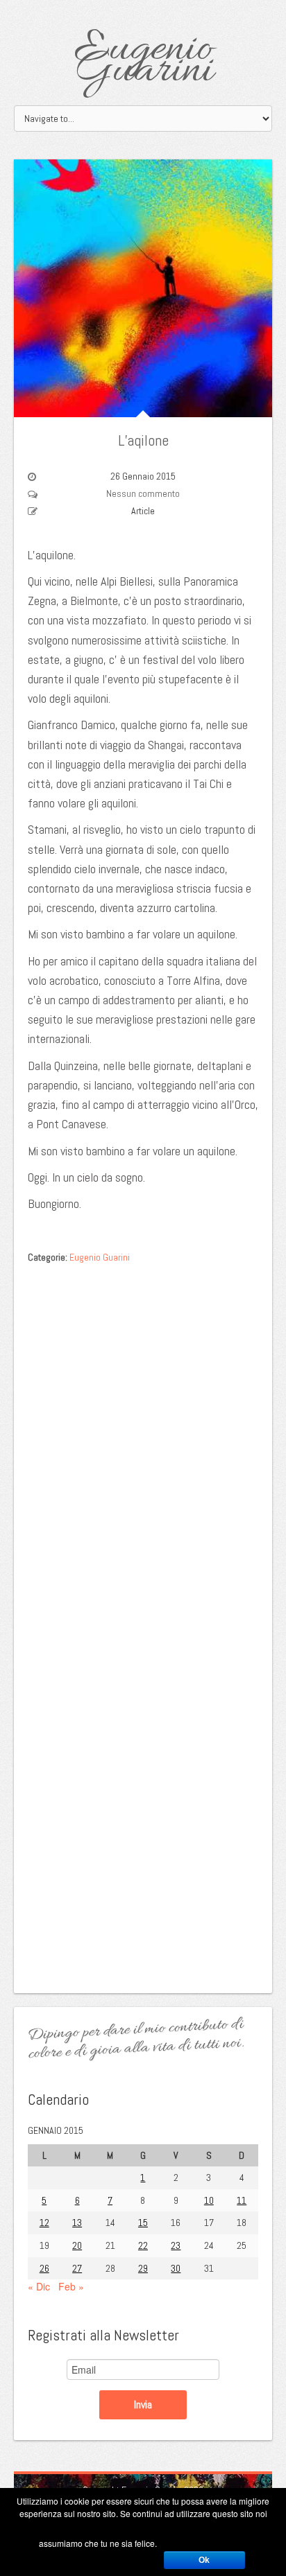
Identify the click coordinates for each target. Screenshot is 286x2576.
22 (143, 2245)
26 (44, 2268)
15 (143, 2223)
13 (77, 2223)
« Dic (39, 2286)
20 (77, 2245)
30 (176, 2268)
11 (242, 2200)
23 (176, 2245)
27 (77, 2268)
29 (143, 2268)
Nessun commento (143, 493)
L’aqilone (143, 440)
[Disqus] (143, 1446)
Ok (204, 2560)
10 (209, 2200)
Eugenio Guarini (143, 61)
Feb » (71, 2286)
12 (44, 2223)
